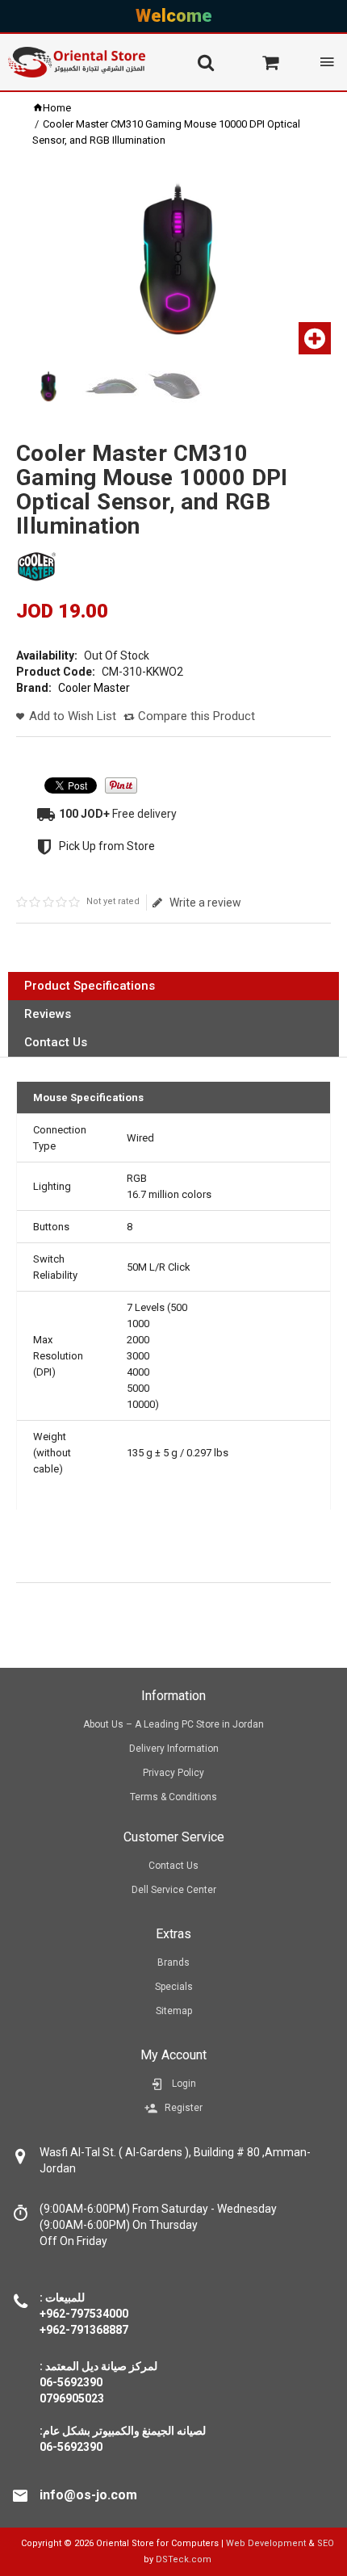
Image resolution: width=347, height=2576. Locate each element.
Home (57, 108)
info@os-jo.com (88, 2495)
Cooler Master (94, 688)
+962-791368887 (84, 2330)
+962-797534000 (84, 2314)
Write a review (205, 903)
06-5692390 (71, 2447)
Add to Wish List (73, 716)
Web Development (266, 2543)
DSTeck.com (184, 2559)
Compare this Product (196, 716)
